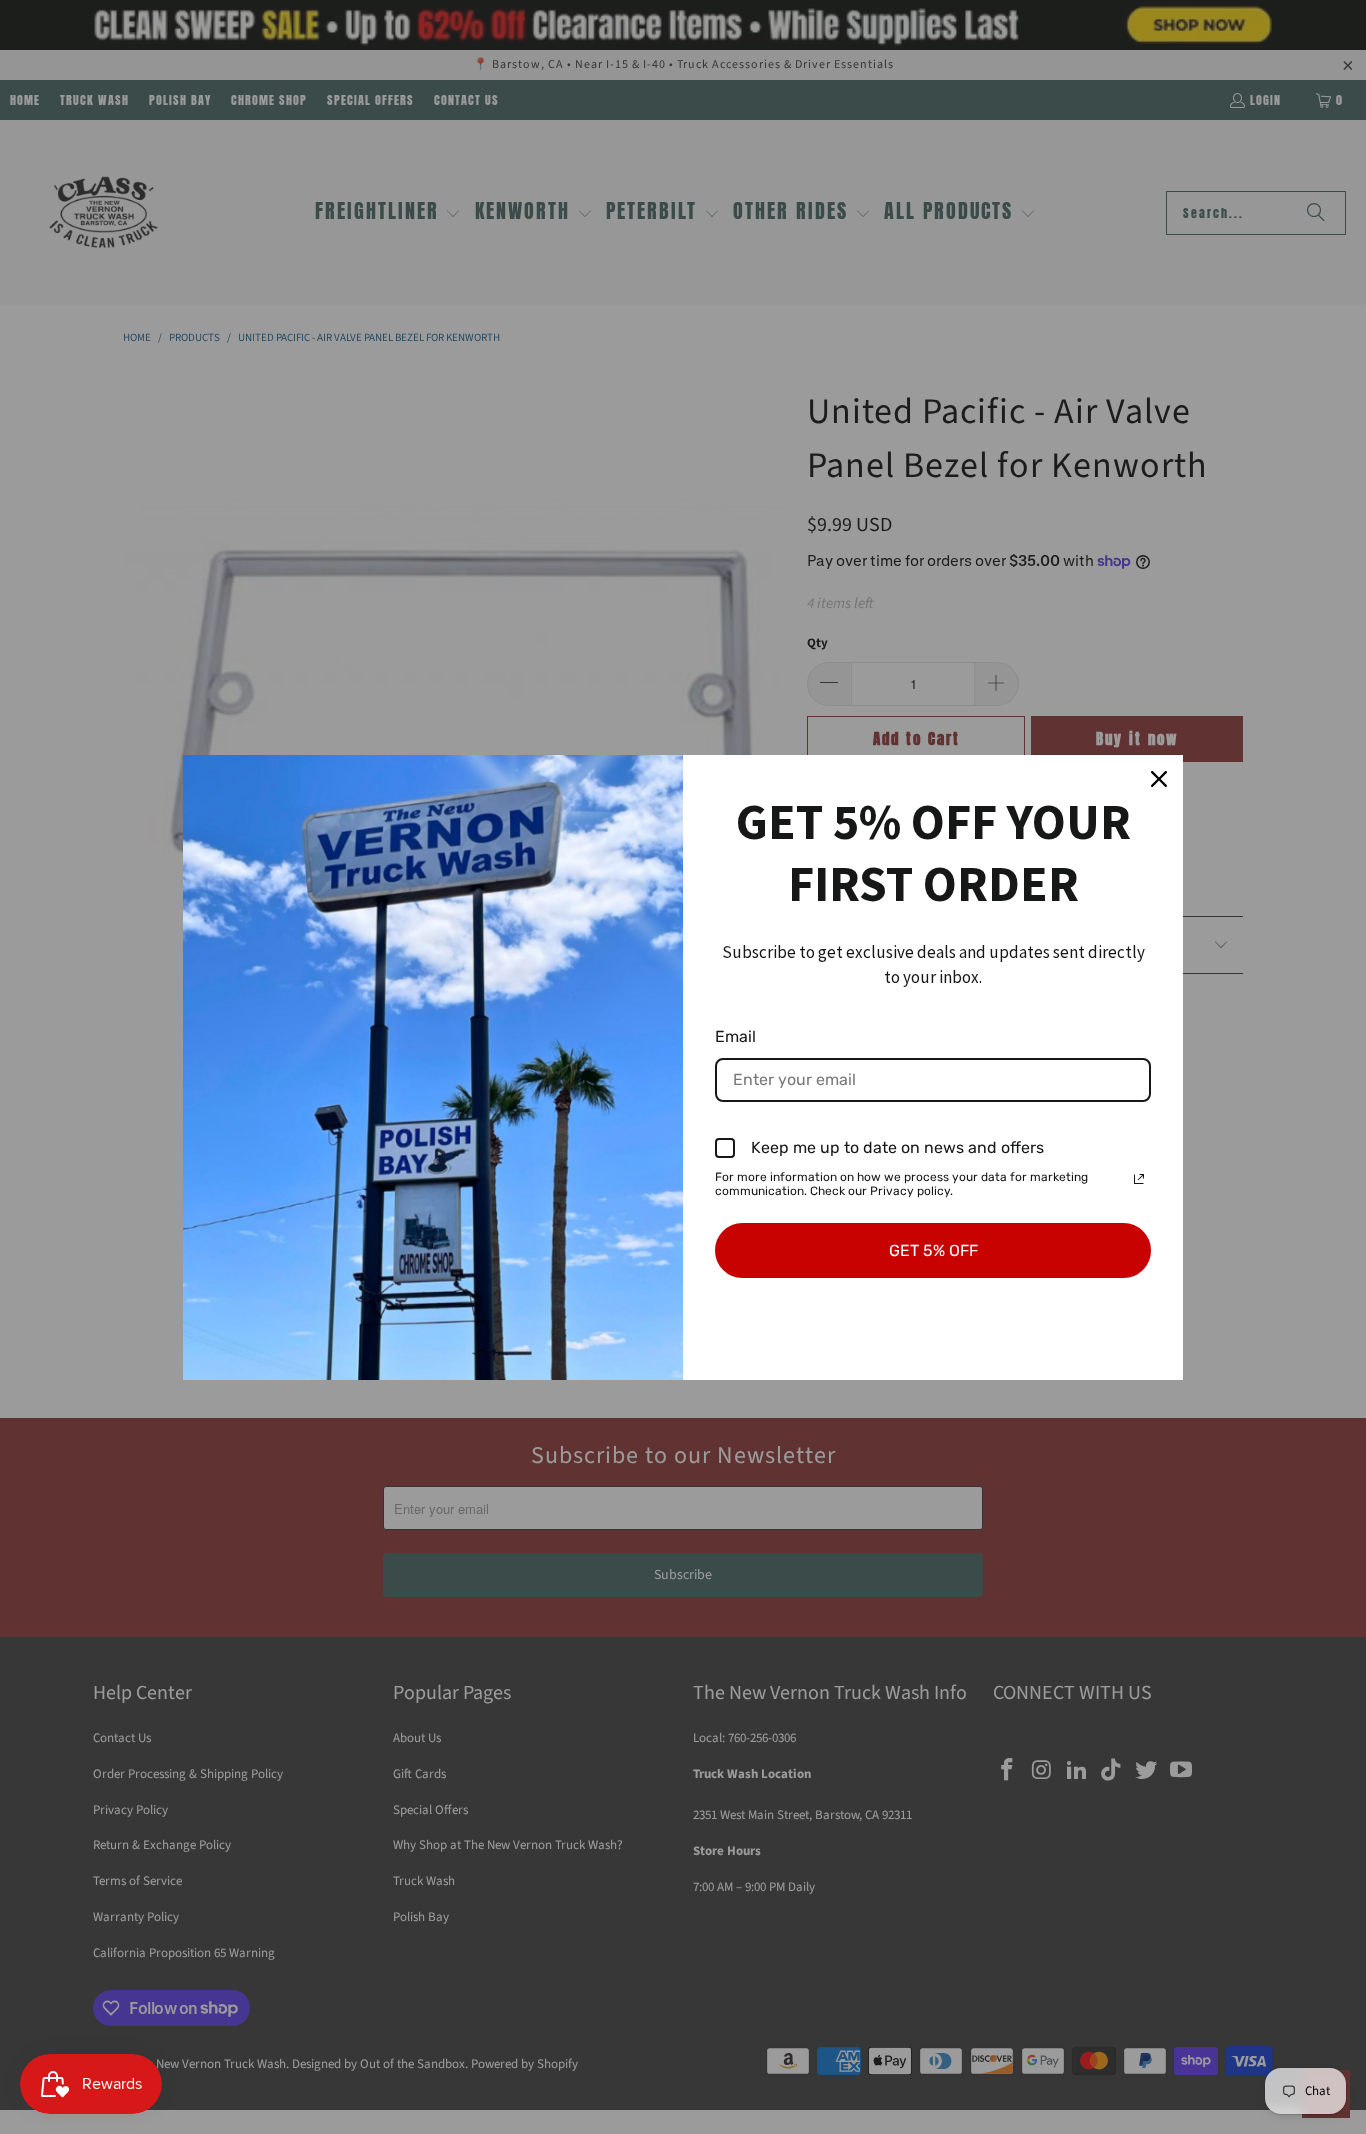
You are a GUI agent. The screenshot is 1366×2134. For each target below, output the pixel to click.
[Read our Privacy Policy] (1139, 1179)
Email (735, 1036)
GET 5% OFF (933, 1250)
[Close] (1159, 779)
